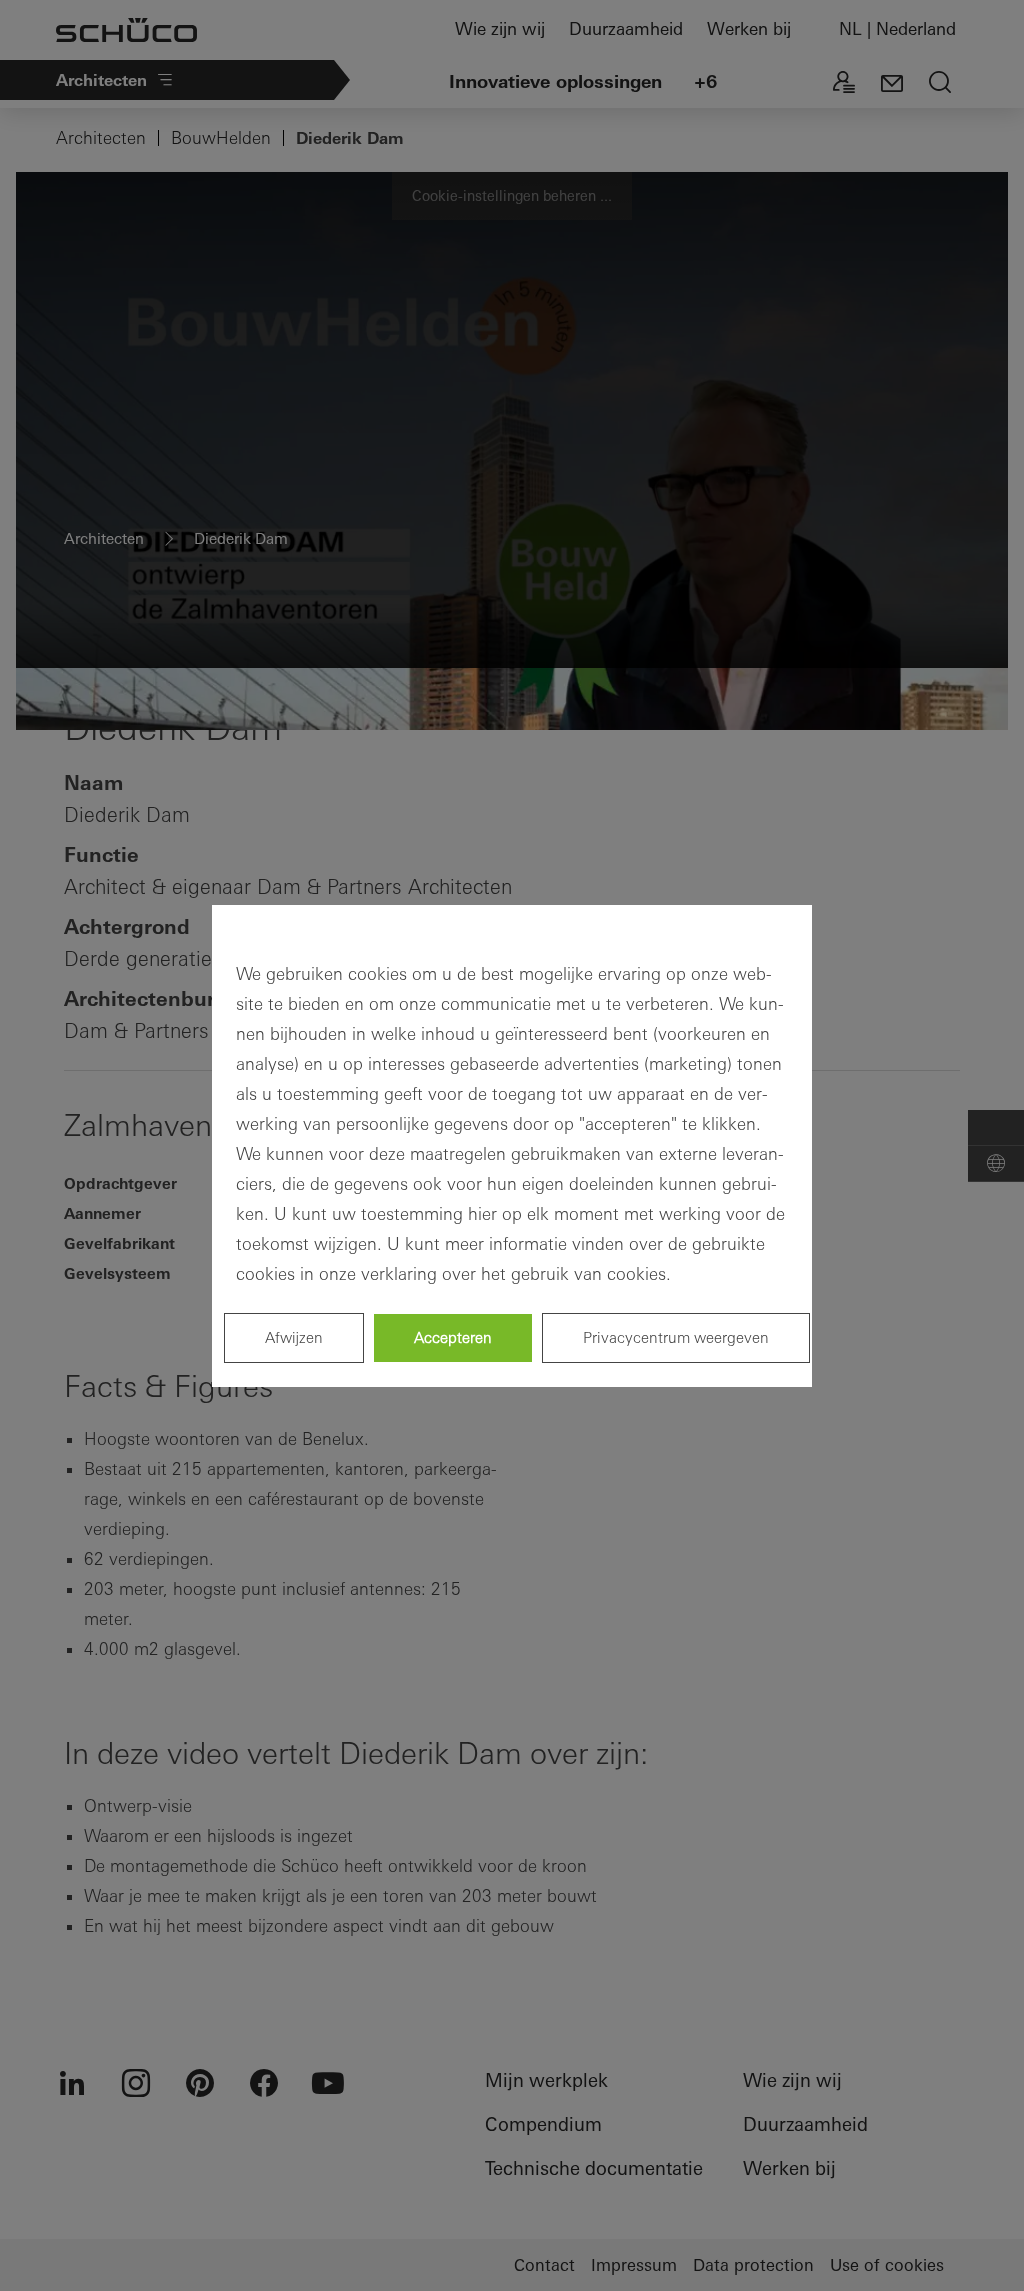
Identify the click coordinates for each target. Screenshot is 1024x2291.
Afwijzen (294, 1337)
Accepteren (453, 1337)
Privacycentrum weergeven (676, 1337)
